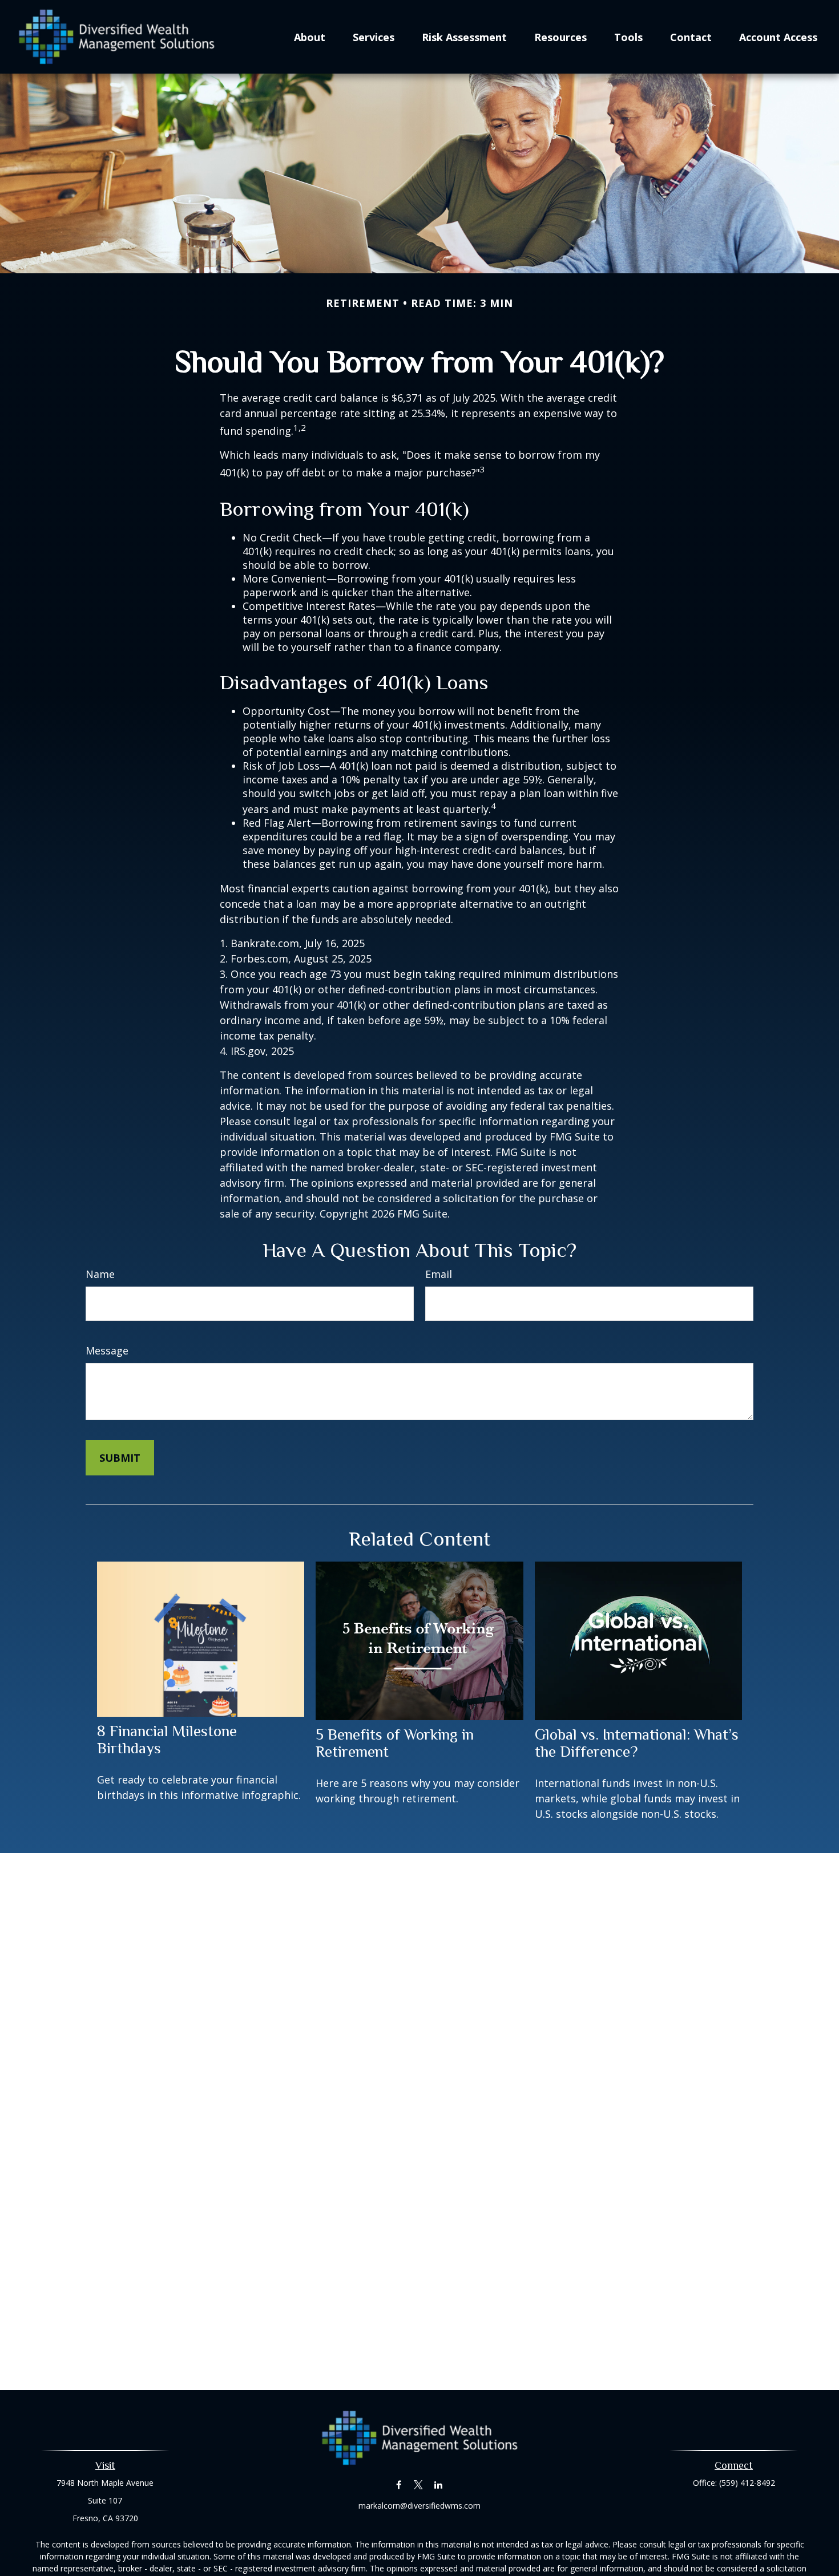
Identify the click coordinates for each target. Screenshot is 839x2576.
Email (439, 1274)
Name (100, 1274)
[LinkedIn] (439, 2484)
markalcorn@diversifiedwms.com (419, 2506)
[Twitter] (419, 2484)
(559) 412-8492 (747, 2483)
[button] (310, 37)
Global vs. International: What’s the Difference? (637, 1743)
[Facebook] (399, 2484)
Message (107, 1350)
